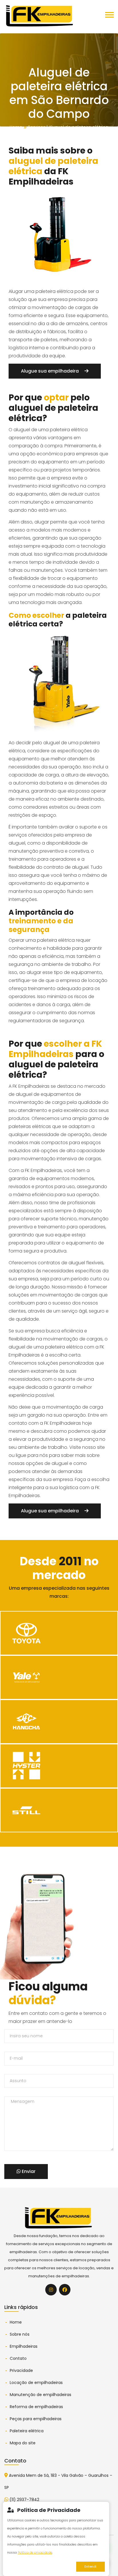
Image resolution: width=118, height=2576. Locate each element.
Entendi (91, 2567)
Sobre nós (20, 2334)
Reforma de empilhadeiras (36, 2407)
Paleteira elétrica (27, 2431)
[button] (109, 24)
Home (16, 127)
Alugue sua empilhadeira (50, 371)
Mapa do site (23, 2443)
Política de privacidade (35, 2552)
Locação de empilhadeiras (36, 2383)
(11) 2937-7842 (24, 2500)
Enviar (28, 2171)
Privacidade (21, 2370)
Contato (18, 2358)
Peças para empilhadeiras (36, 2419)
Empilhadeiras (24, 2346)
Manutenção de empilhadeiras (41, 2395)
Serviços (37, 127)
